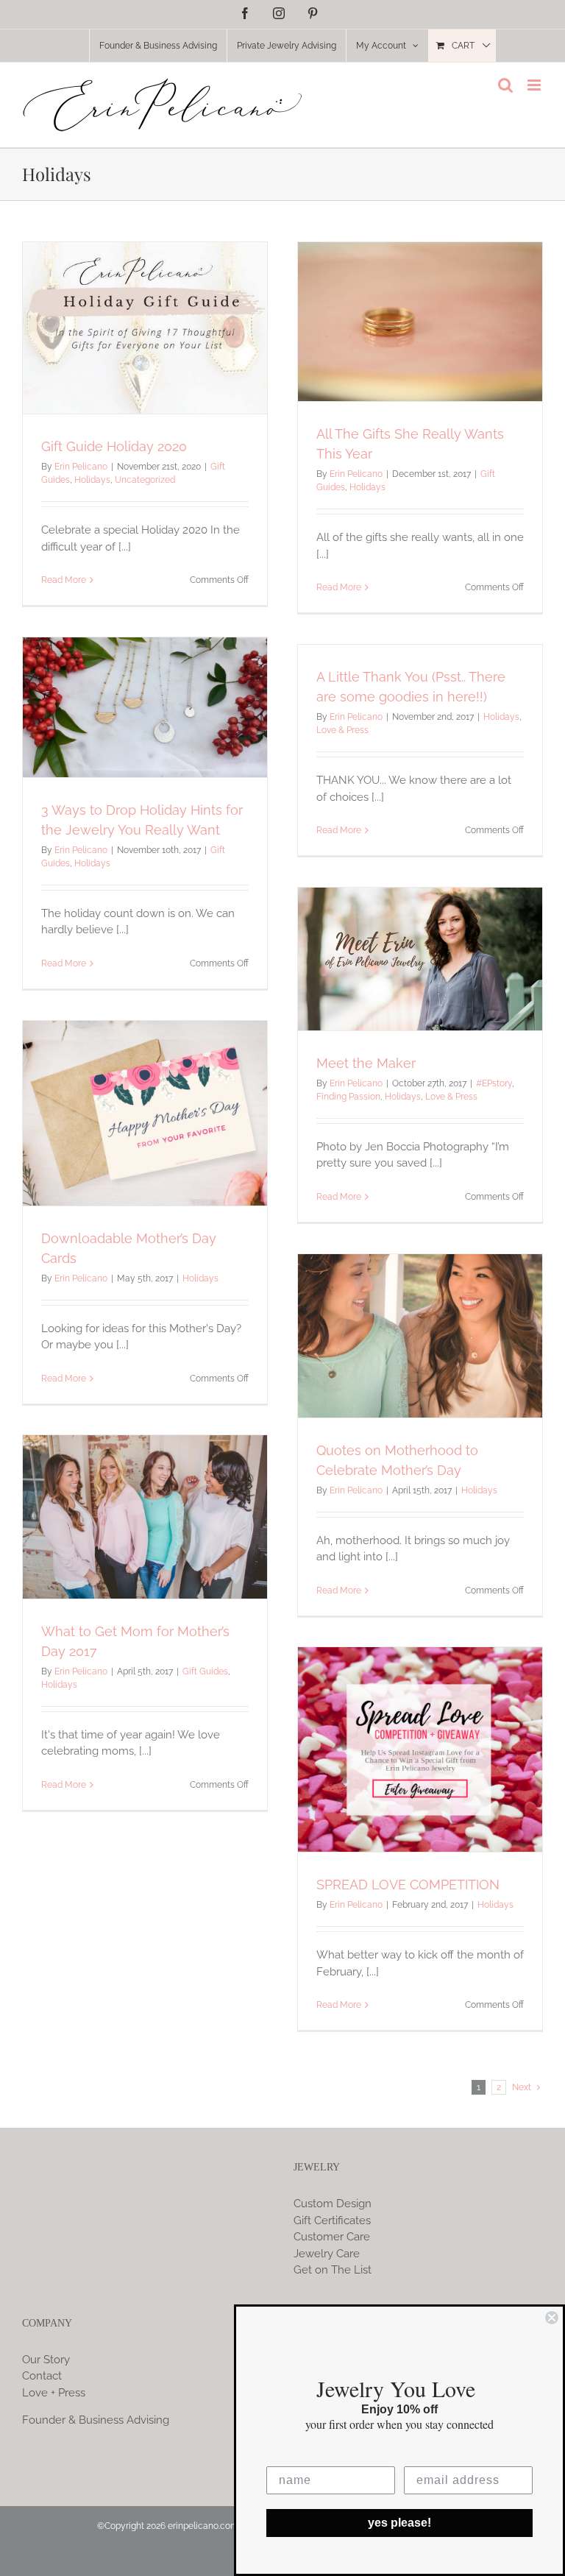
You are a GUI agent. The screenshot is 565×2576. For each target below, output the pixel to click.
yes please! (399, 2523)
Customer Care (332, 2237)
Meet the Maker (366, 1063)
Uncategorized (145, 480)
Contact (42, 2376)
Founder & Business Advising (96, 2420)
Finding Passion (348, 1097)
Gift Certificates (332, 2221)
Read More (64, 580)
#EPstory (494, 1083)
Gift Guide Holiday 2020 (114, 446)
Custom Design (333, 2204)
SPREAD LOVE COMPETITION (408, 1885)
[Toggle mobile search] (505, 85)
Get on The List (333, 2270)
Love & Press (342, 730)
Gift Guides (205, 1671)
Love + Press (54, 2393)
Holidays (92, 480)
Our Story (46, 2360)
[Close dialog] (552, 2318)
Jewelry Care (327, 2254)
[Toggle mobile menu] (535, 85)
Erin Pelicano (81, 467)
